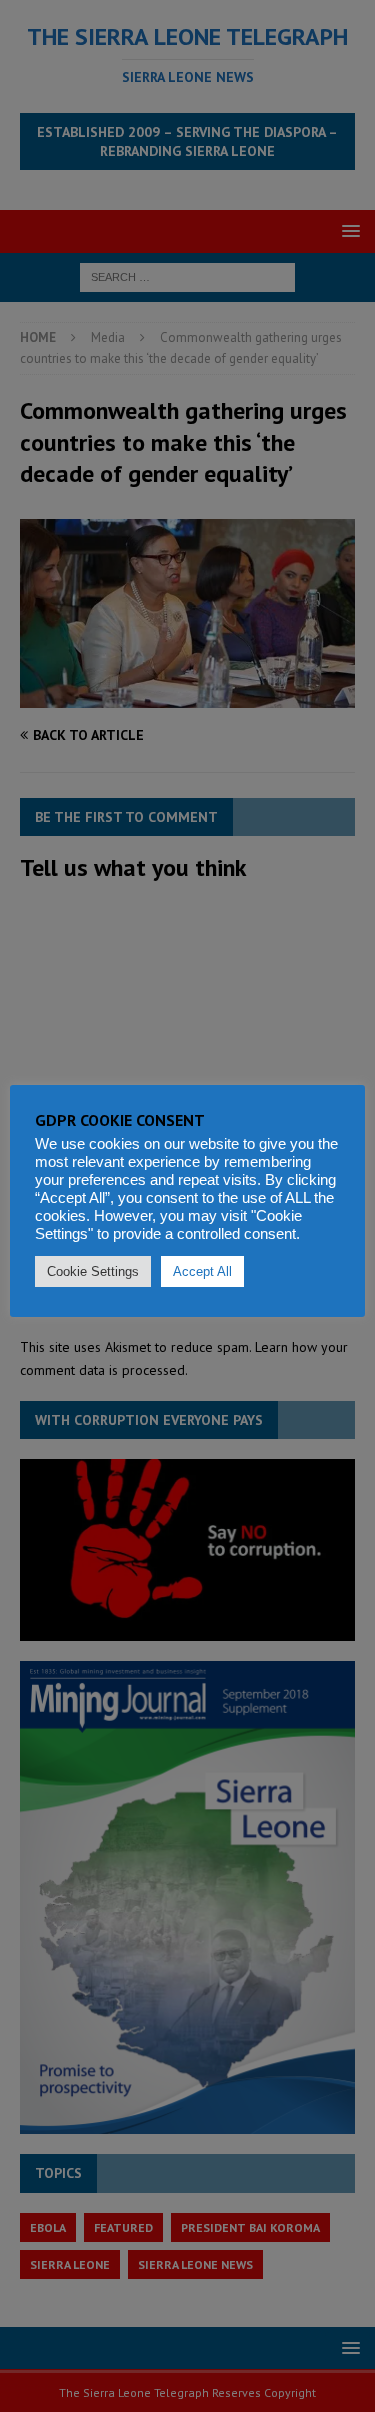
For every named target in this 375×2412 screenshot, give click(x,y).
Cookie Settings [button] (93, 1271)
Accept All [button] (202, 1271)
